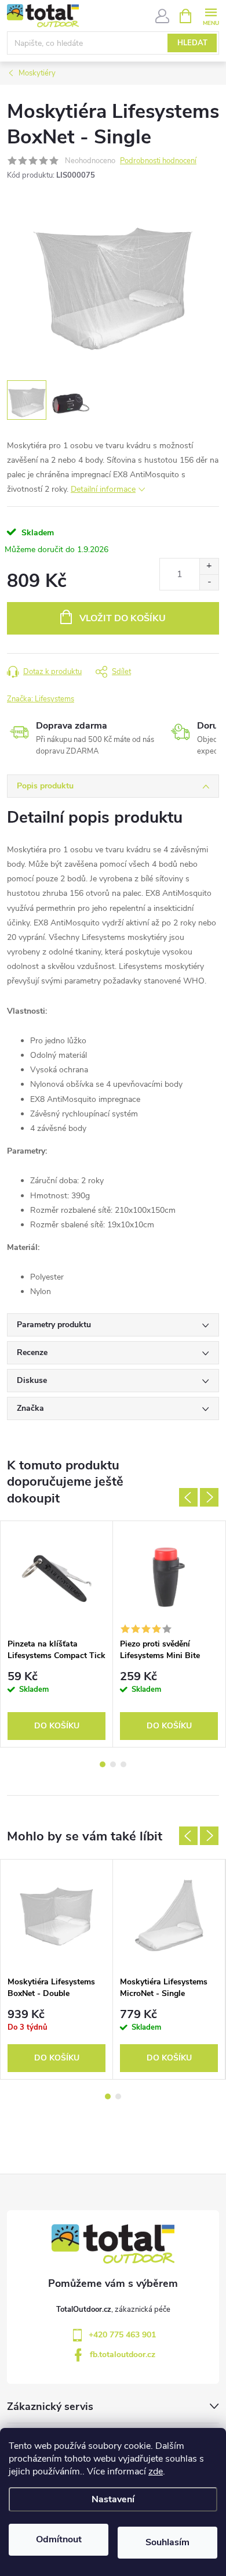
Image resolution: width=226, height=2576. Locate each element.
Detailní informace (103, 489)
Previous (188, 1497)
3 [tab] (123, 1764)
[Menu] (211, 15)
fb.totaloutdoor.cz (123, 2355)
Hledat (192, 43)
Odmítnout (59, 2539)
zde (156, 2471)
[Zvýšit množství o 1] (209, 566)
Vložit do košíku (123, 618)
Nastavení (113, 2499)
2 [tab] (113, 1764)
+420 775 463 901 (122, 2335)
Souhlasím (167, 2542)
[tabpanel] (57, 1634)
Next (209, 1497)
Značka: (41, 699)
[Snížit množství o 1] (209, 582)
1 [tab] (103, 1764)
